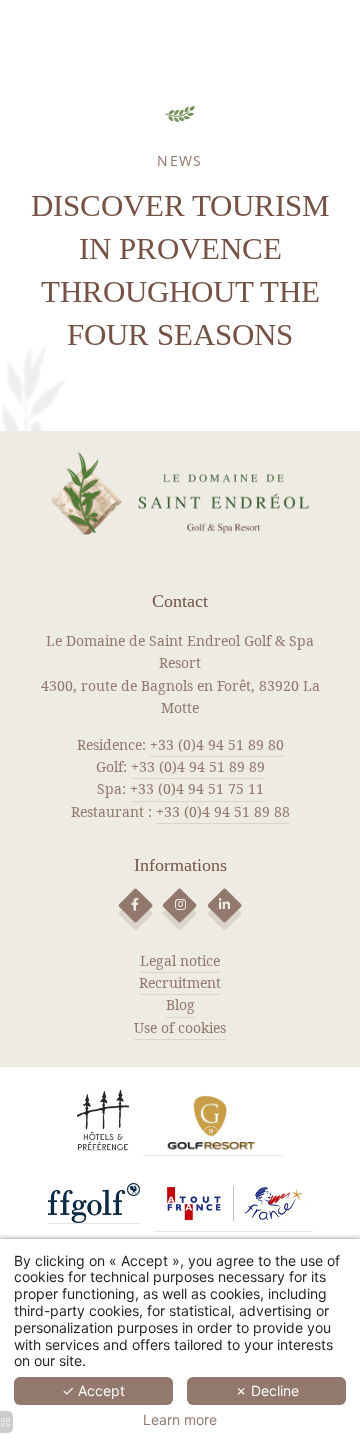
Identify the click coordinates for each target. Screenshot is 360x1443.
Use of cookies (180, 1027)
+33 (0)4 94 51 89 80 (217, 744)
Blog (180, 1004)
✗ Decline (267, 1390)
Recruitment (180, 982)
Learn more (180, 1420)
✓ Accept (93, 1390)
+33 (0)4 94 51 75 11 (197, 788)
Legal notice (180, 960)
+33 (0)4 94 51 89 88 (223, 811)
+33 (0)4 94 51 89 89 (198, 766)
